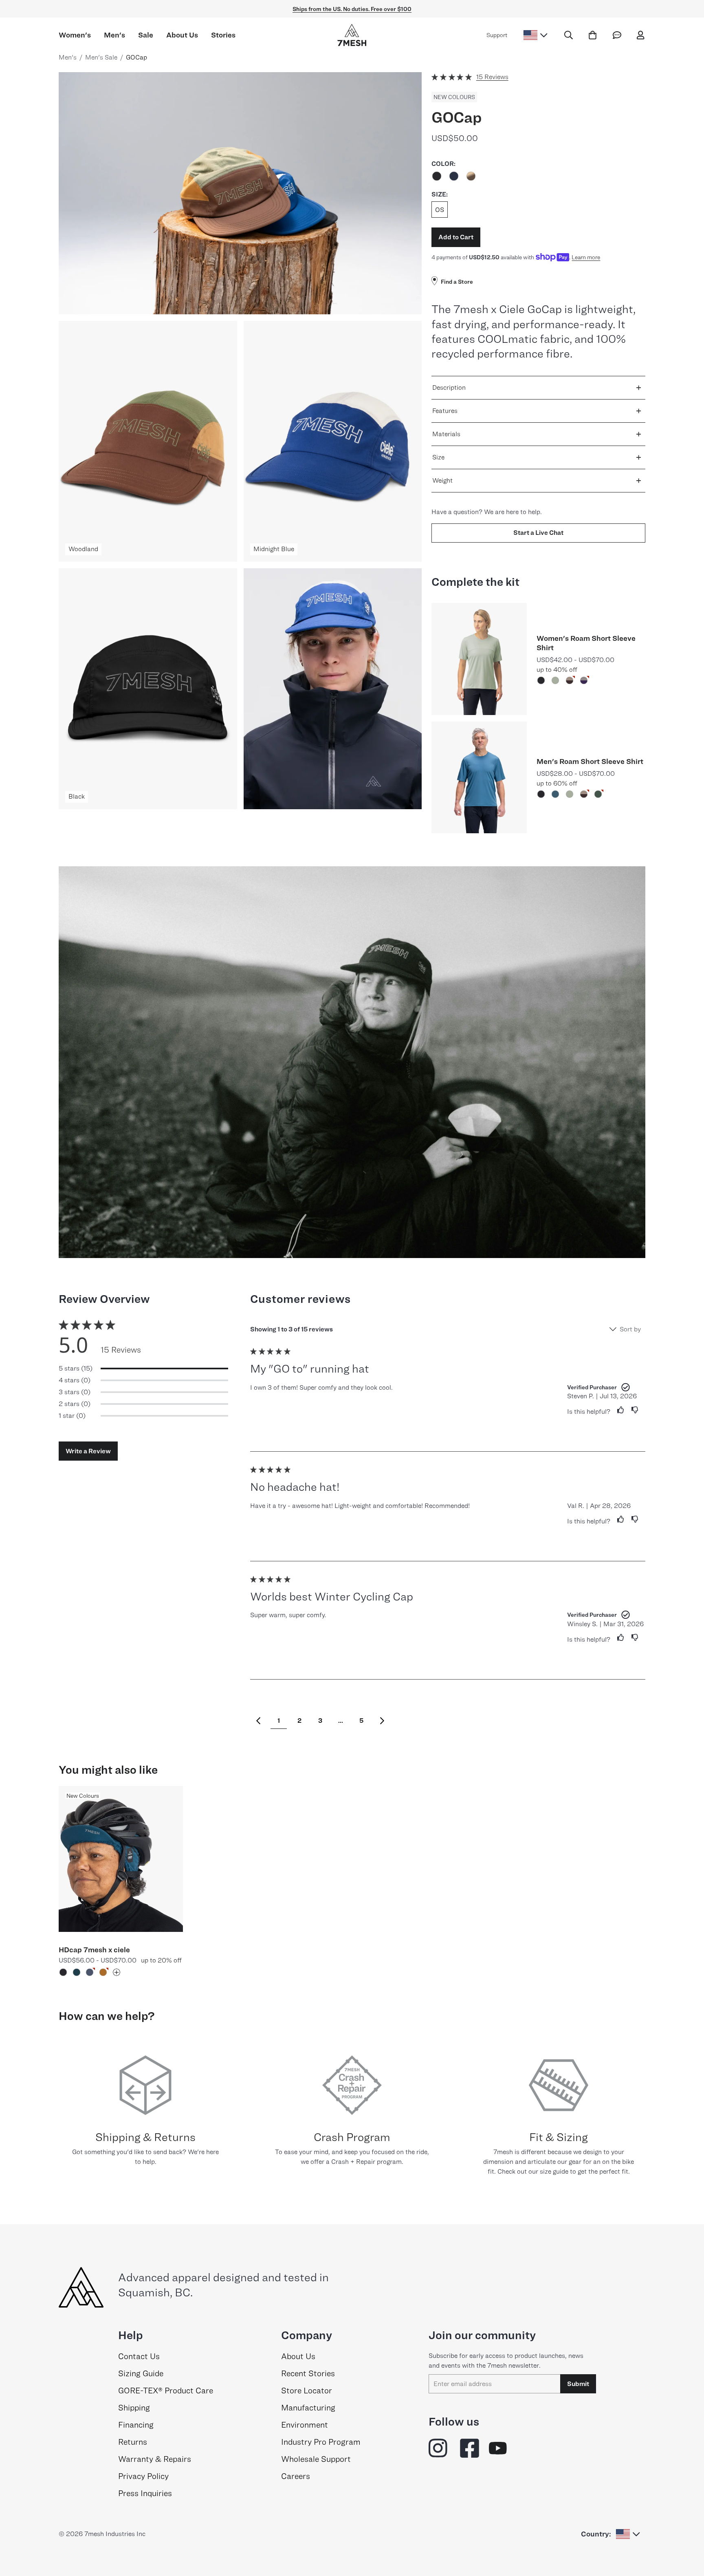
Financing (136, 2425)
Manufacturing (308, 2408)
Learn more (586, 257)
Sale (146, 35)
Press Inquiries (145, 2493)
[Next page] (382, 1721)
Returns (133, 2442)
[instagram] (439, 2448)
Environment (305, 2425)
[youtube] (498, 2448)
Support (497, 35)
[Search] (569, 35)
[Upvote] (617, 1410)
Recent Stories (308, 2373)
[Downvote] (635, 1410)
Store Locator (307, 2391)
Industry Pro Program (321, 2442)
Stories (223, 35)
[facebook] (470, 2448)
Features (445, 411)
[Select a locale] (536, 35)
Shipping (134, 2408)
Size (438, 457)
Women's (75, 35)
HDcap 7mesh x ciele (94, 1950)
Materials (446, 434)
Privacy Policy (143, 2476)
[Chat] (617, 35)
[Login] (641, 35)
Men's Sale (101, 57)
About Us (182, 35)
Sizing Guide (141, 2373)
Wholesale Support (316, 2459)
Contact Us (139, 2356)
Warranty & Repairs (155, 2459)
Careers (296, 2476)
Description (449, 387)
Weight (442, 480)
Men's (114, 35)
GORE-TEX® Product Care (166, 2391)
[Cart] (593, 35)
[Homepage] (352, 35)
